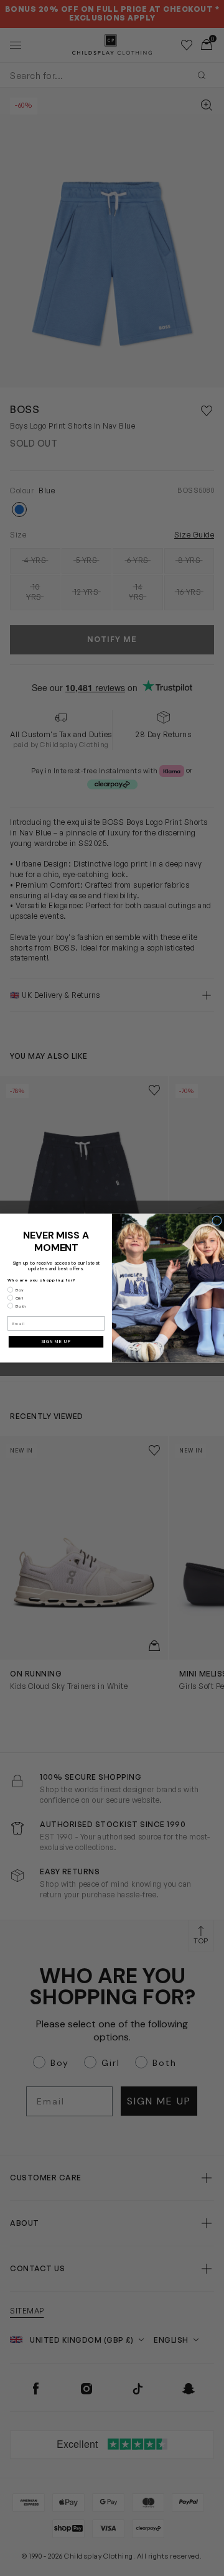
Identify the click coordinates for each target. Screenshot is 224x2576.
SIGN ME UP (56, 1342)
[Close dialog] (217, 1221)
